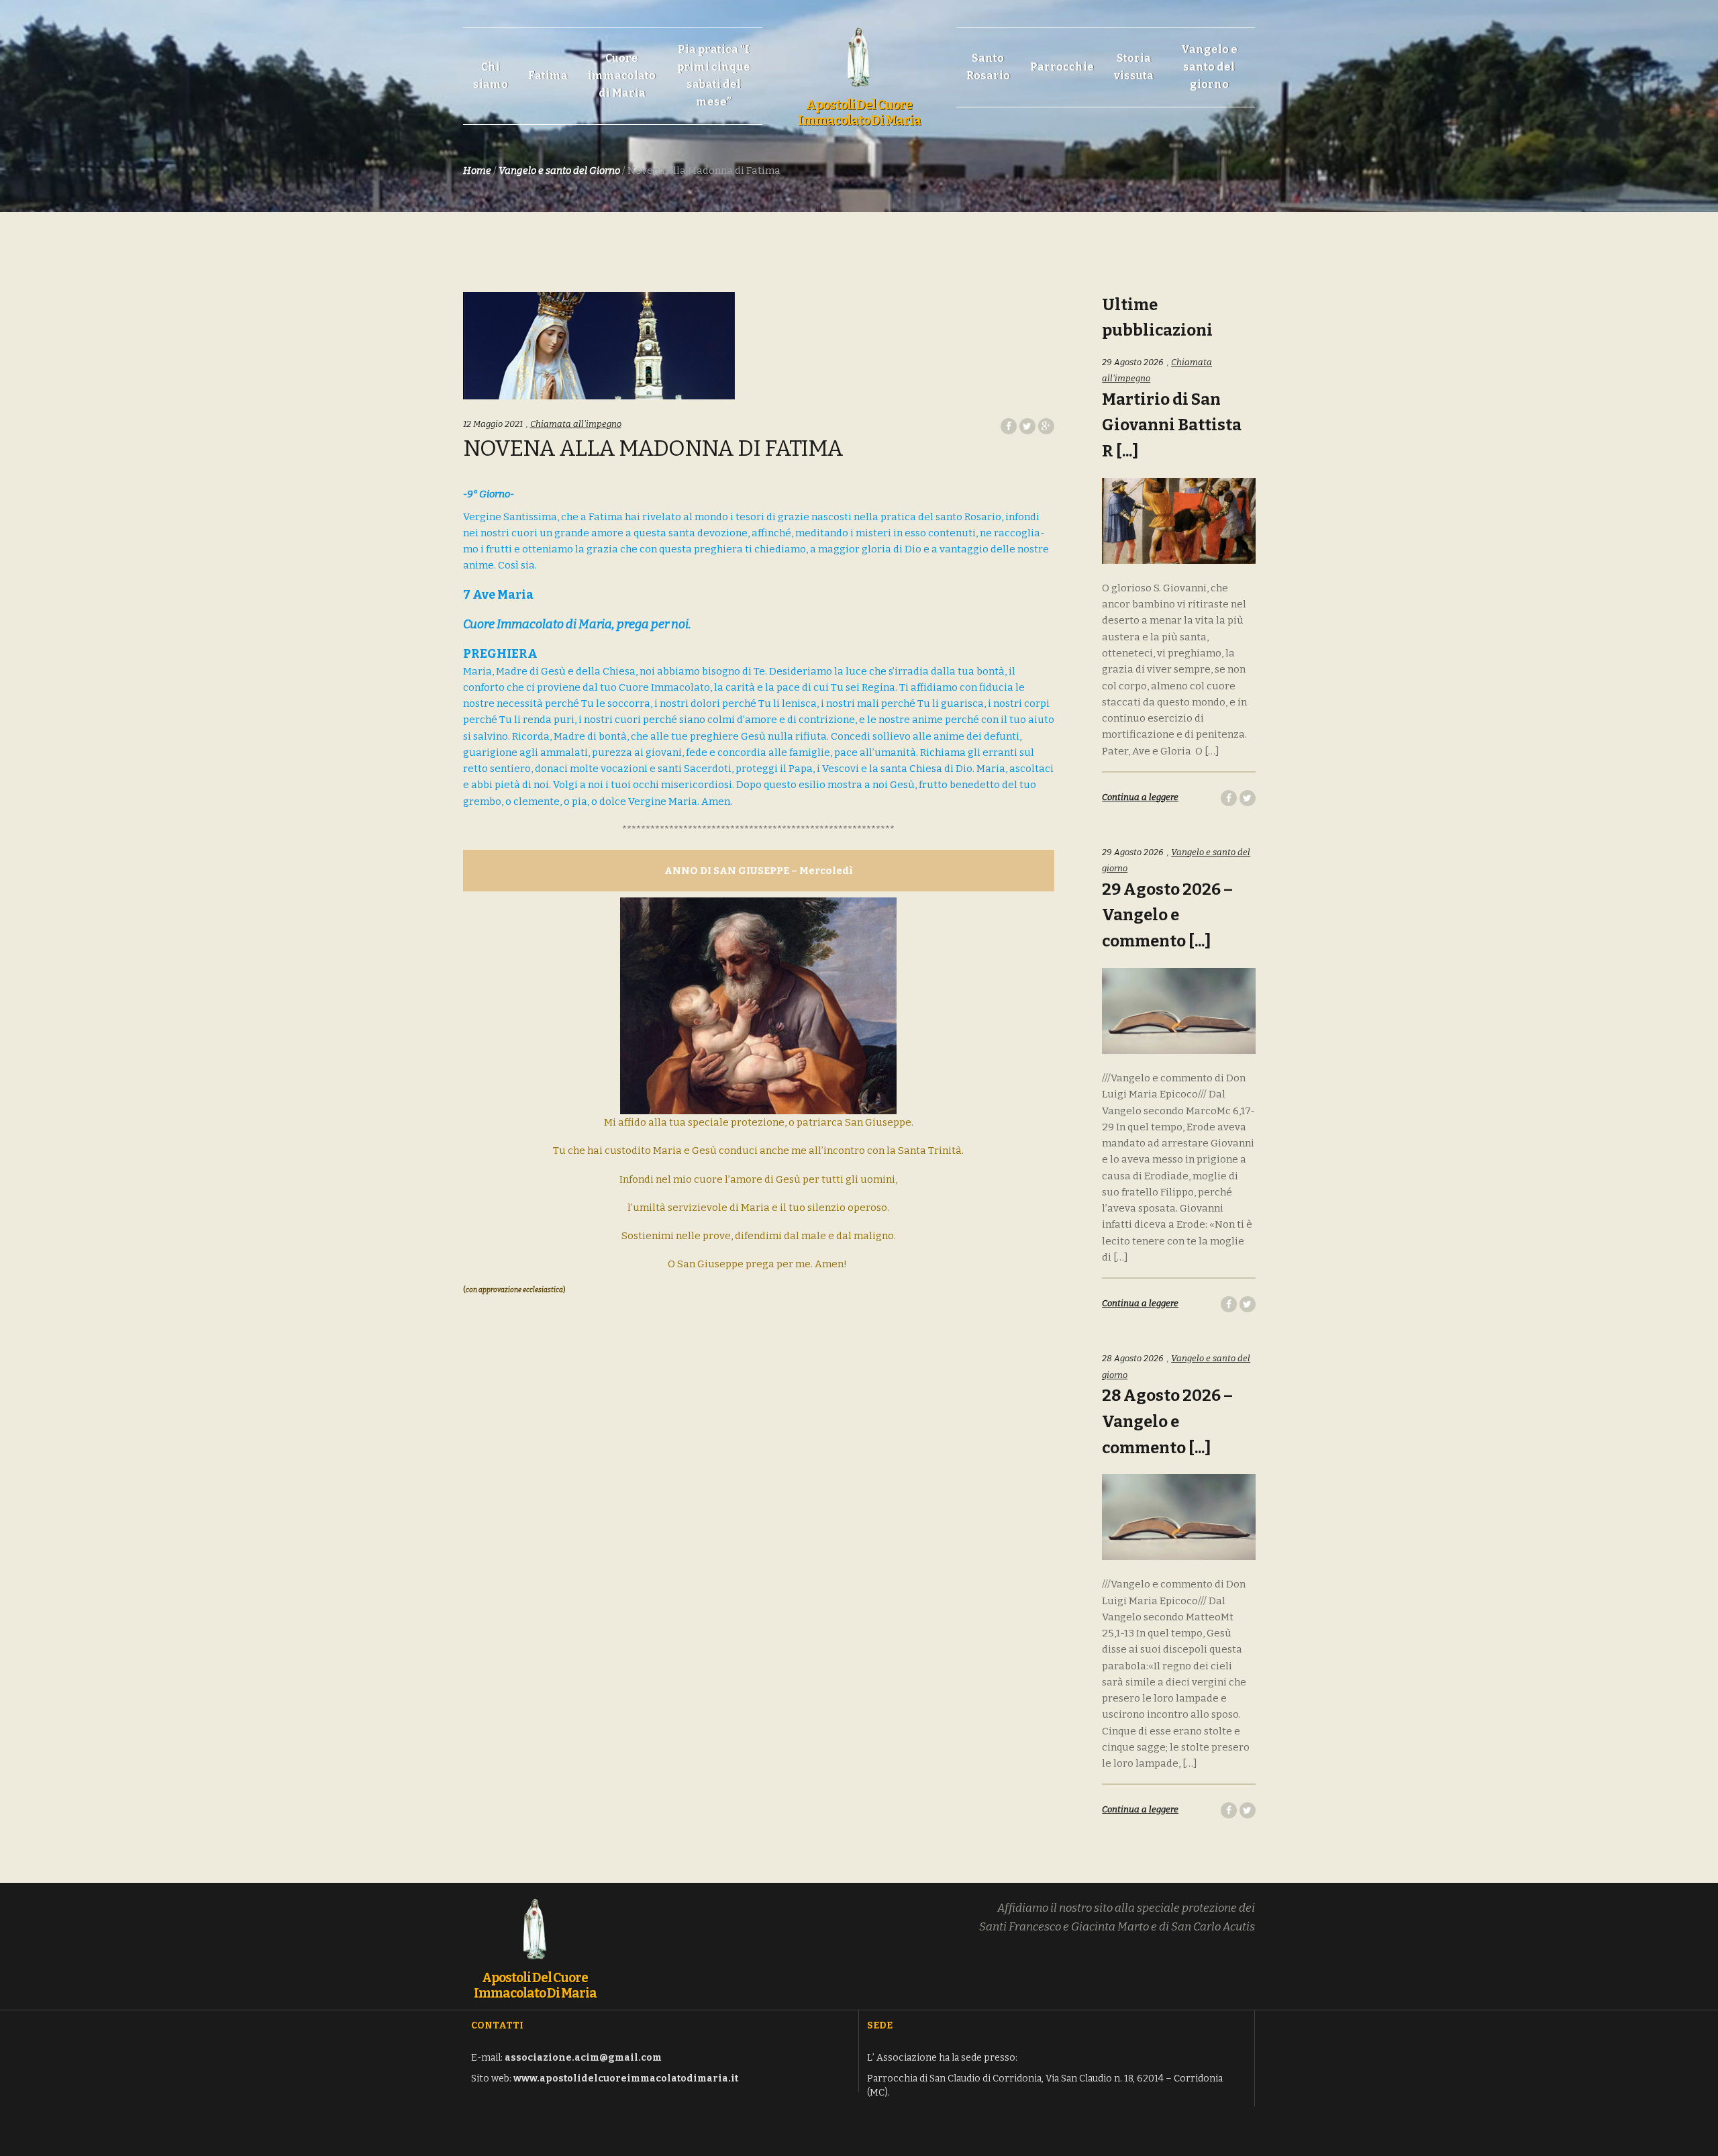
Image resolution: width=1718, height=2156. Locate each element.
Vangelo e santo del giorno (1209, 67)
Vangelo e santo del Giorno (559, 170)
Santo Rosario (988, 67)
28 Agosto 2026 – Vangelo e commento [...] (1167, 1422)
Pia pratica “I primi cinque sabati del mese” (714, 76)
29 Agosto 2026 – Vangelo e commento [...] (1167, 916)
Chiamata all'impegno (576, 424)
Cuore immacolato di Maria (622, 76)
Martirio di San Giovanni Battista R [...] (1172, 426)
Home (477, 170)
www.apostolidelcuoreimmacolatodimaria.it (626, 2078)
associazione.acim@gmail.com (583, 2058)
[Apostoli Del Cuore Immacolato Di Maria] (859, 50)
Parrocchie (1062, 67)
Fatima (548, 76)
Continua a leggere (1140, 797)
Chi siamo (491, 76)
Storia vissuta (1134, 67)
